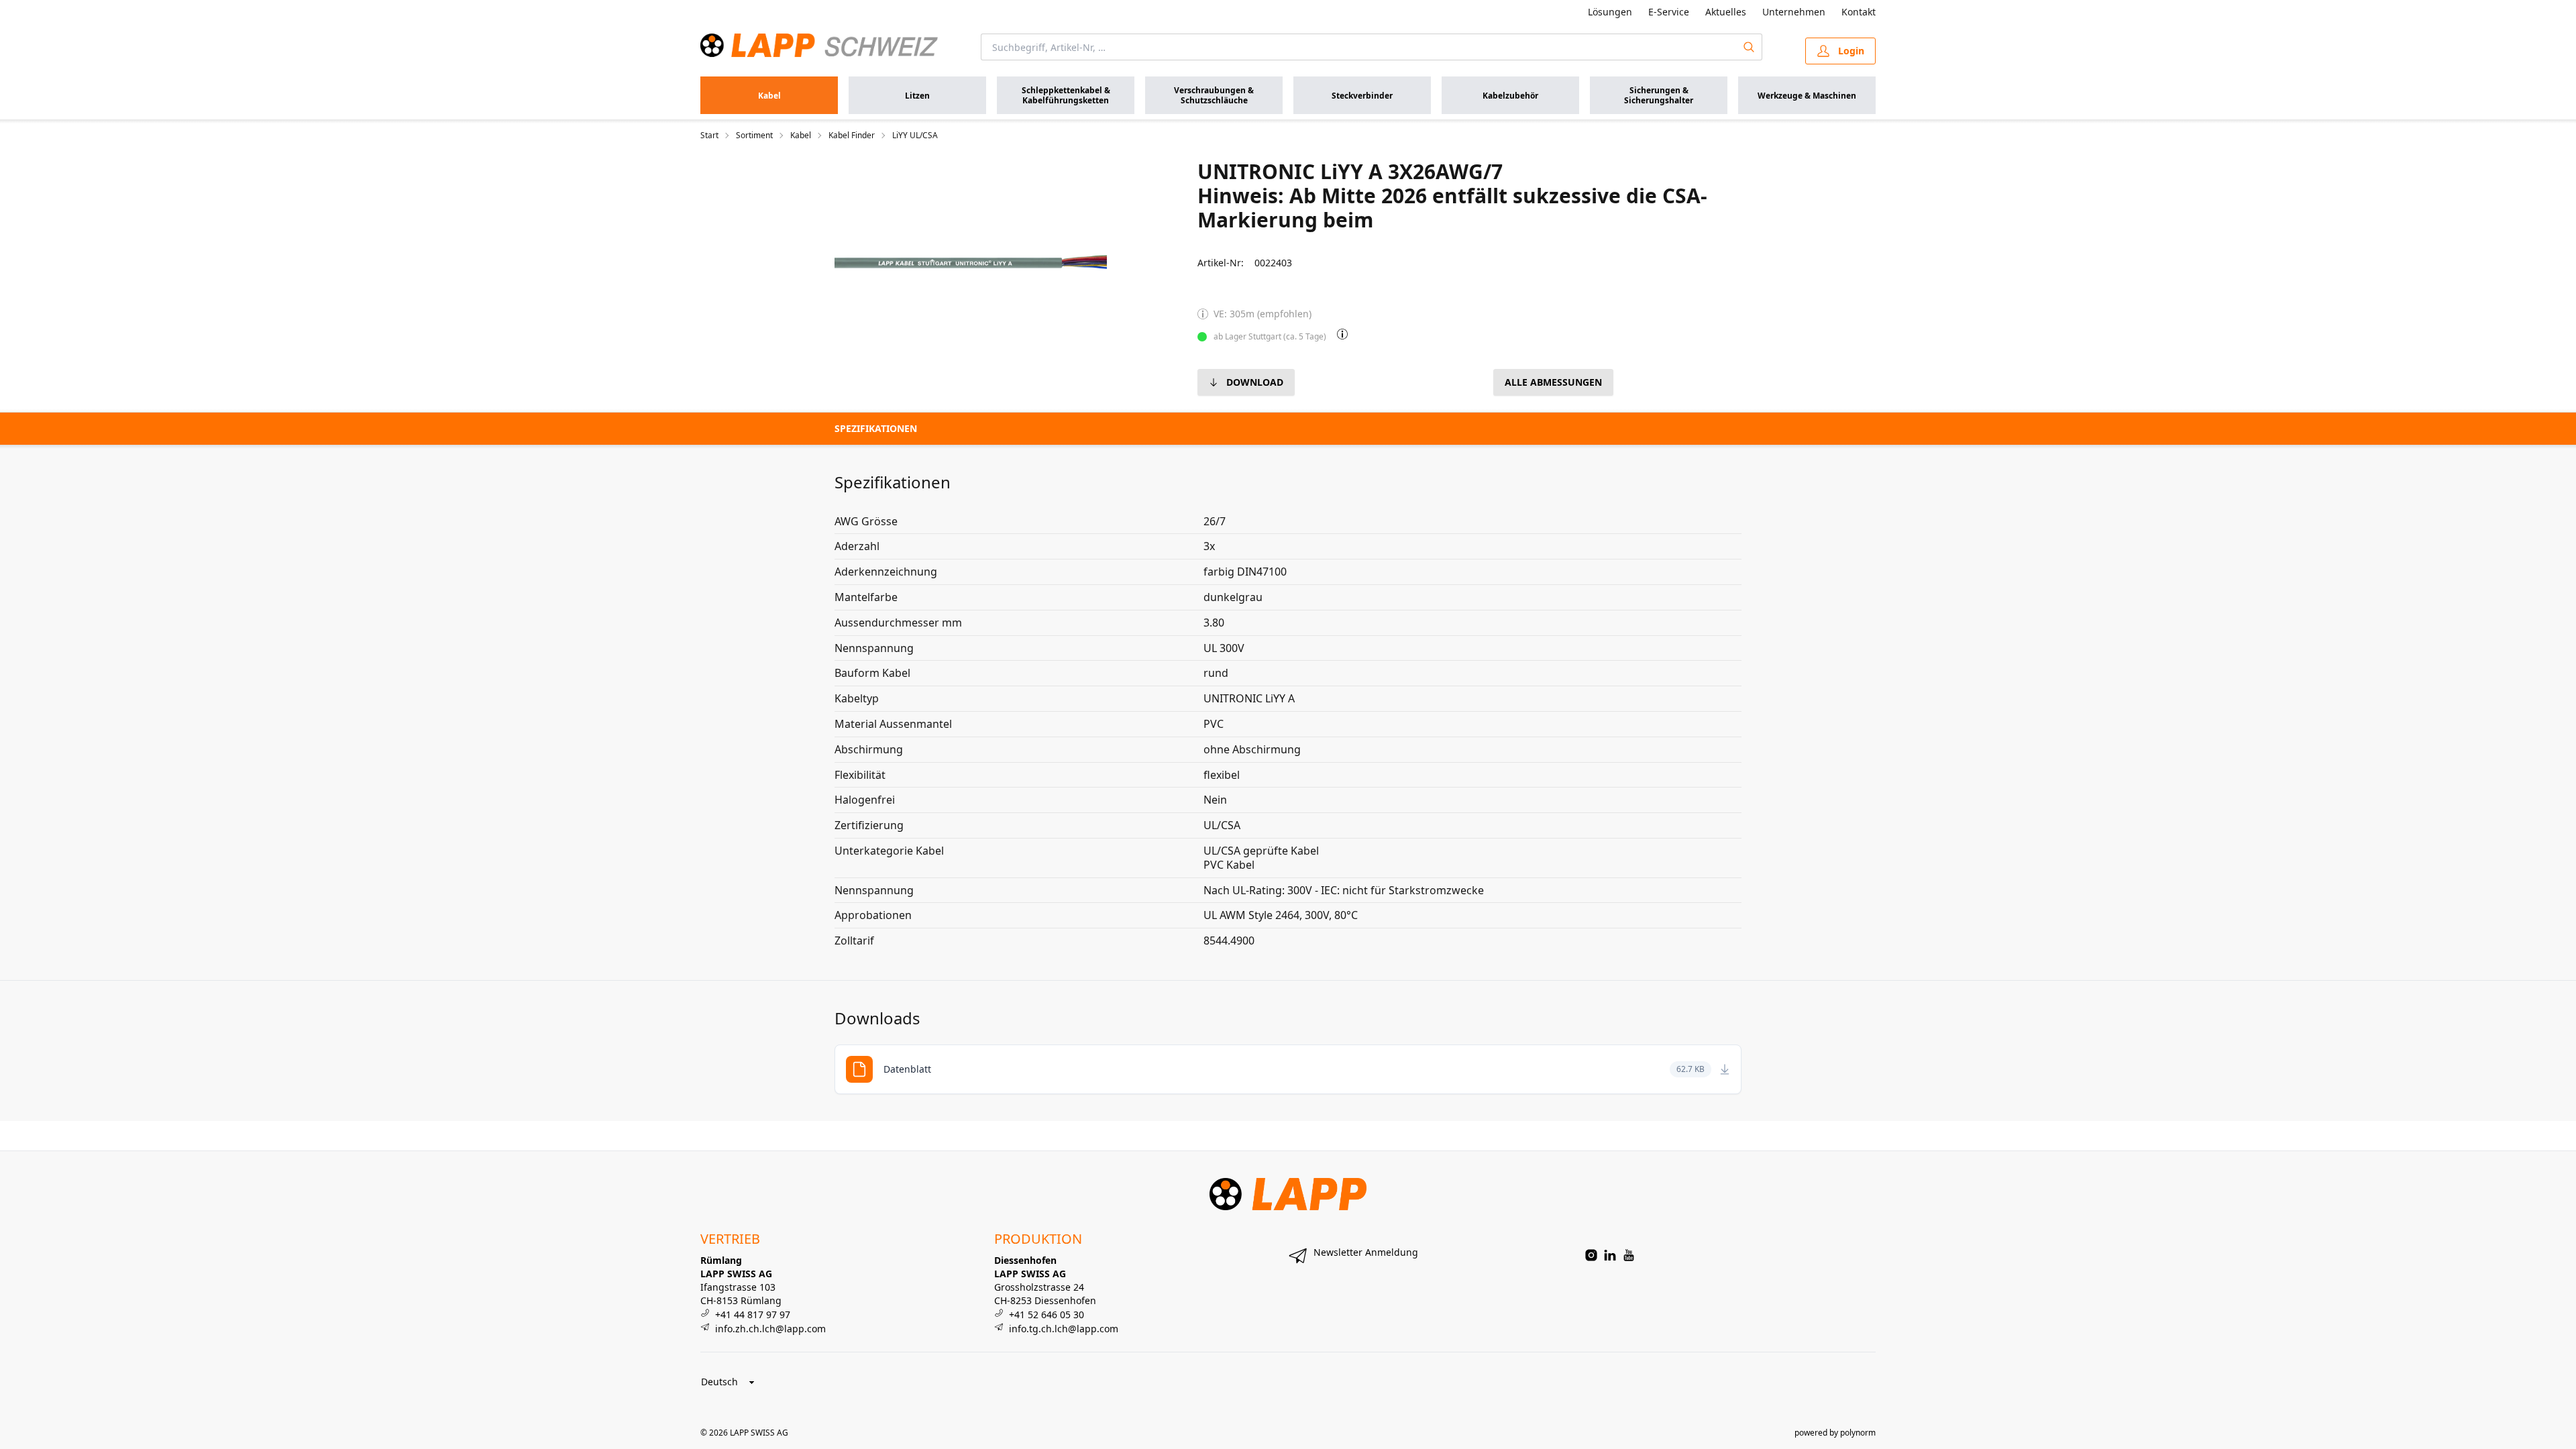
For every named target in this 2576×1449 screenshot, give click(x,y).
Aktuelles (1726, 12)
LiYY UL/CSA (915, 136)
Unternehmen (1794, 12)
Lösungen (1610, 12)
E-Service (1669, 12)
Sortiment (754, 136)
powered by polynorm (1835, 1433)
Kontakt (1859, 12)
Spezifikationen (876, 428)
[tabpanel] (971, 262)
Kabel (801, 136)
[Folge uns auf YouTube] (1629, 1255)
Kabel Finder (852, 136)
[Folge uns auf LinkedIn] (1610, 1255)
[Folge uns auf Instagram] (1591, 1255)
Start (709, 136)
